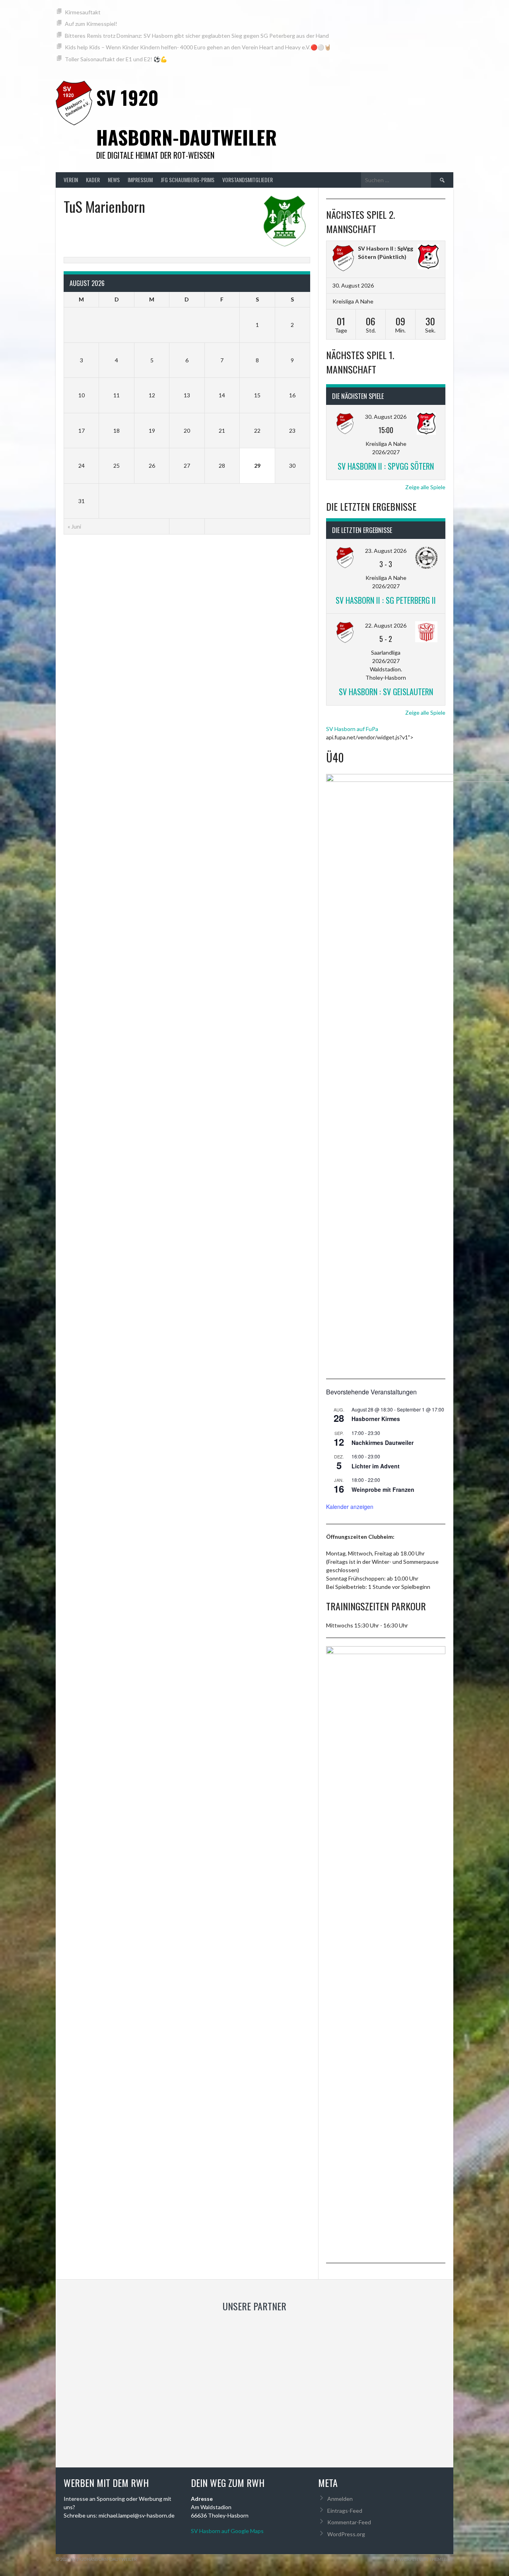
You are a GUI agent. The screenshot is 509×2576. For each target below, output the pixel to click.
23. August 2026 (386, 551)
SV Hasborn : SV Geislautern (386, 692)
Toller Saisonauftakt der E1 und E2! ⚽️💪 (116, 59)
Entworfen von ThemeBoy (422, 2559)
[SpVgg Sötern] (428, 258)
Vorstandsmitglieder (248, 180)
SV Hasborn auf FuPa (352, 729)
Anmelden (340, 2499)
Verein (71, 180)
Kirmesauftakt (83, 12)
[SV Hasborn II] (343, 259)
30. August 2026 (386, 417)
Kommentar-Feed (349, 2522)
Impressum (140, 180)
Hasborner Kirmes (376, 1419)
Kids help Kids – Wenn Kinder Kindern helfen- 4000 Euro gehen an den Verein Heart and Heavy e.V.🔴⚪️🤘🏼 (198, 47)
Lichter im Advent (376, 1466)
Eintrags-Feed (345, 2511)
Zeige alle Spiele (425, 487)
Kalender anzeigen (350, 1507)
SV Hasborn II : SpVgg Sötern (386, 466)
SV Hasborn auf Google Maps (227, 2531)
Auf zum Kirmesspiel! (91, 24)
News (114, 180)
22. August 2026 (386, 625)
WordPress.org (346, 2534)
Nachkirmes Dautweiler (383, 1443)
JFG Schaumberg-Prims (187, 180)
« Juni (74, 526)
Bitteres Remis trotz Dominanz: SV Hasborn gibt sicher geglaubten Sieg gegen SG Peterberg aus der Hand (197, 36)
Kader (93, 180)
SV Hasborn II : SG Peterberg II (386, 600)
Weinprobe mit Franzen (383, 1489)
